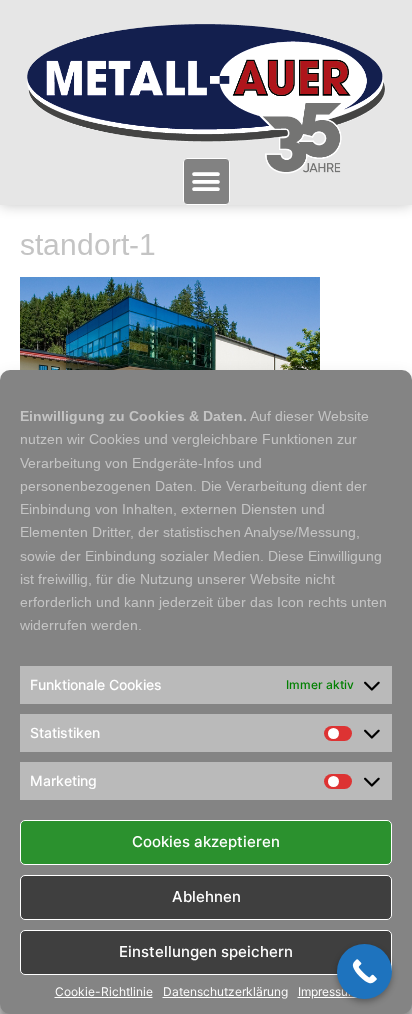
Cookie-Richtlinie (104, 992)
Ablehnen (206, 896)
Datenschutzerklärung (225, 992)
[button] (206, 181)
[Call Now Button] (364, 971)
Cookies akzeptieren (206, 841)
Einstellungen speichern (206, 951)
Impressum (328, 992)
